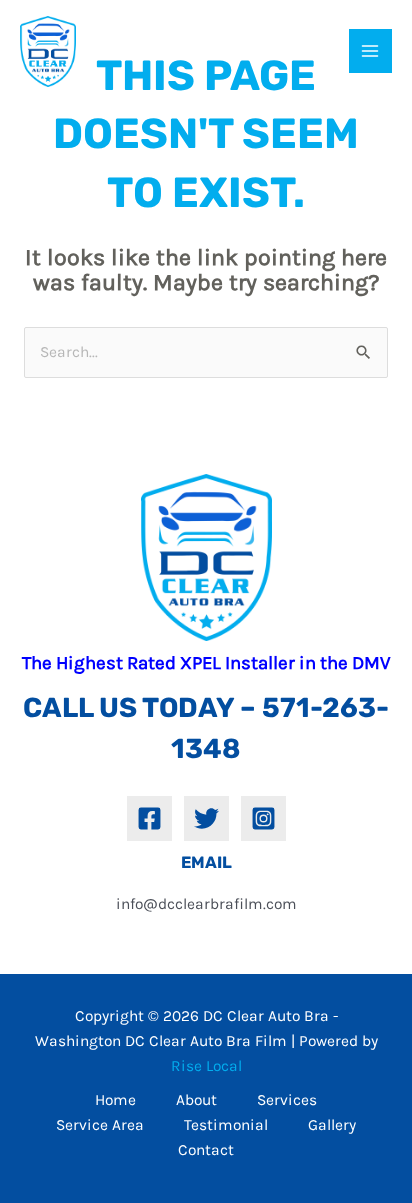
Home (115, 1100)
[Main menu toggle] (370, 50)
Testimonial (226, 1125)
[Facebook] (149, 818)
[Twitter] (206, 818)
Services (287, 1100)
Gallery (332, 1125)
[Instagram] (263, 818)
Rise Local (206, 1066)
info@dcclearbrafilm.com (206, 904)
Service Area (100, 1125)
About (196, 1100)
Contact (206, 1150)
